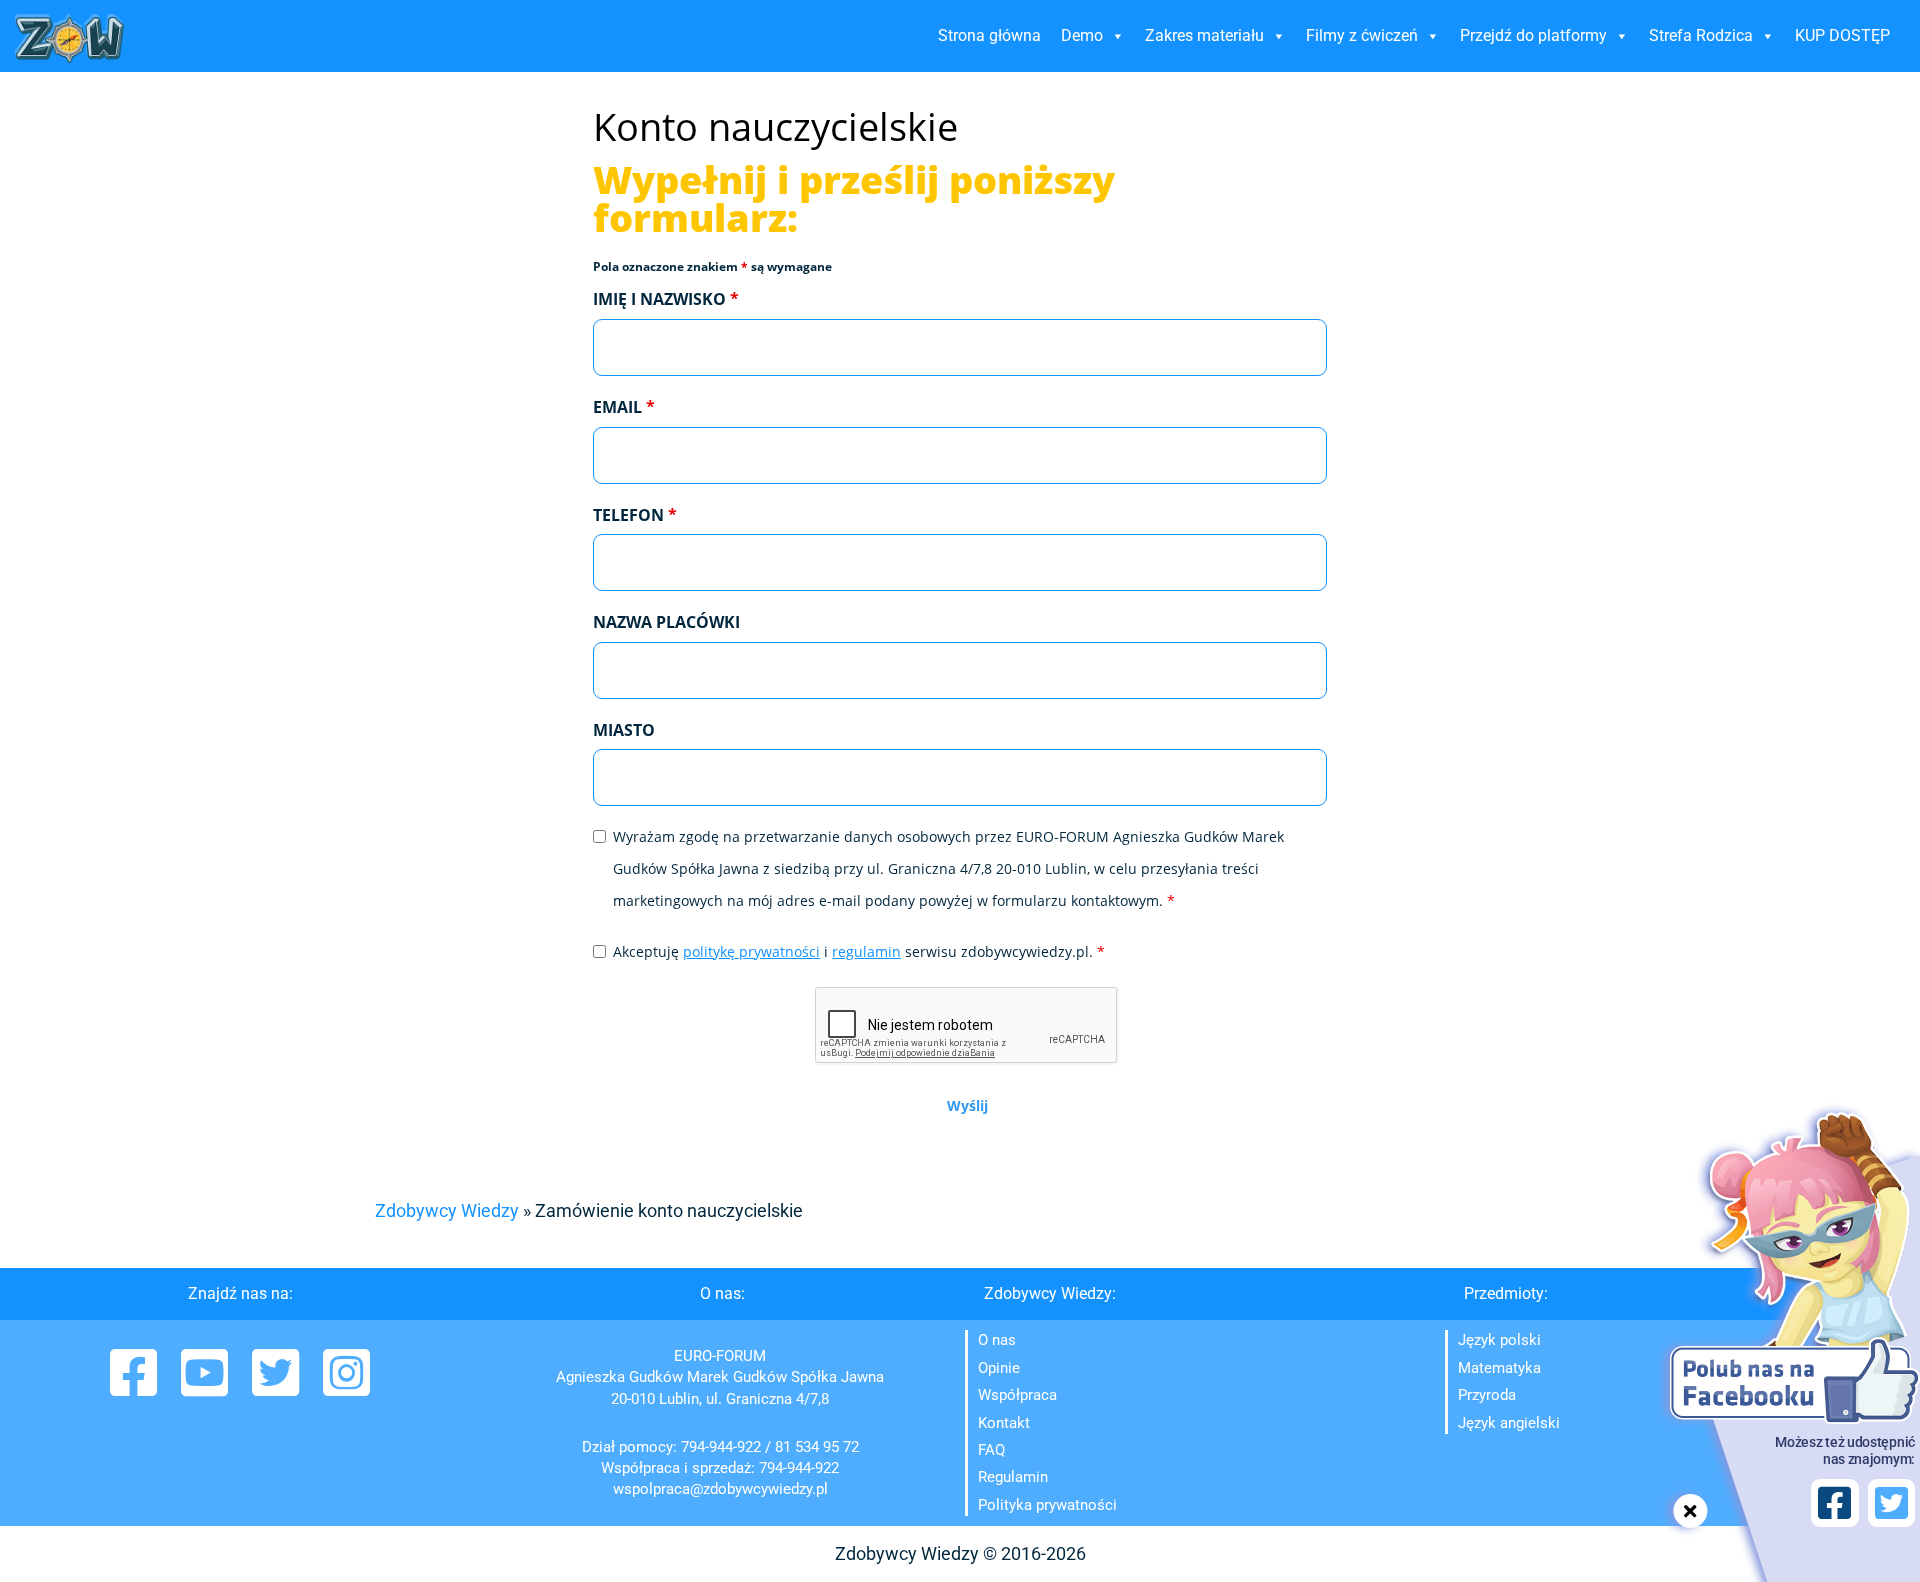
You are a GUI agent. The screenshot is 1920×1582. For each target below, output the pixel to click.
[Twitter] (277, 1386)
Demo (1082, 35)
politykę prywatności (751, 951)
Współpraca (1017, 1395)
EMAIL (624, 407)
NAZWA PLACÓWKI (666, 622)
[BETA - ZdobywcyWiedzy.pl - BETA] (70, 38)
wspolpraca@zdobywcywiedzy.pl (720, 1489)
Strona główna (989, 35)
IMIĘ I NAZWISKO (666, 299)
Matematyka (1499, 1368)
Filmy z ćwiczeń (1362, 35)
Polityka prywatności (1047, 1505)
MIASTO (624, 730)
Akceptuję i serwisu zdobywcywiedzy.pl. (859, 951)
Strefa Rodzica (1701, 35)
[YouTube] (206, 1386)
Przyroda (1487, 1395)
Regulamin (1013, 1477)
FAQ (991, 1450)
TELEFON (635, 515)
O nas (997, 1340)
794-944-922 (721, 1447)
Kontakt (1004, 1423)
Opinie (999, 1368)
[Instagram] (346, 1386)
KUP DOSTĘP (1842, 35)
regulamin (866, 951)
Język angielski (1509, 1423)
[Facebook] (135, 1386)
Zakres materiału (1204, 35)
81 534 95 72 (817, 1447)
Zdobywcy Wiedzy (447, 1210)
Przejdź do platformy (1533, 35)
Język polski (1499, 1340)
